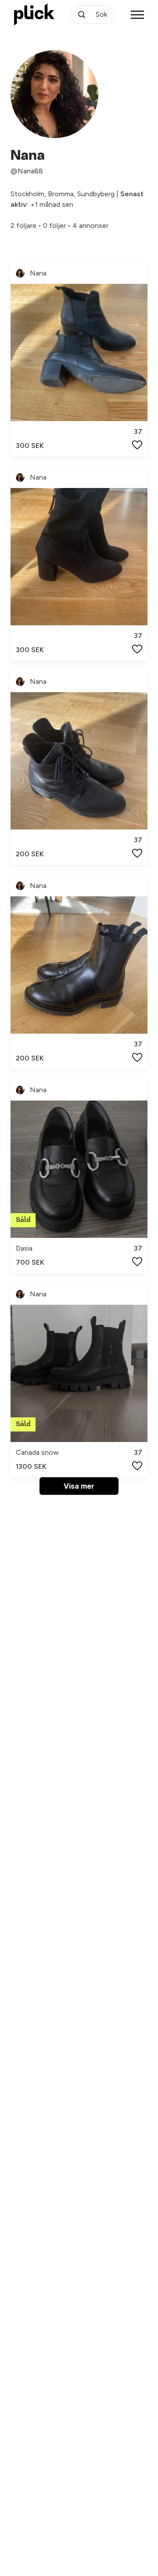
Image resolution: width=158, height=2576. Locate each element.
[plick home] (34, 15)
